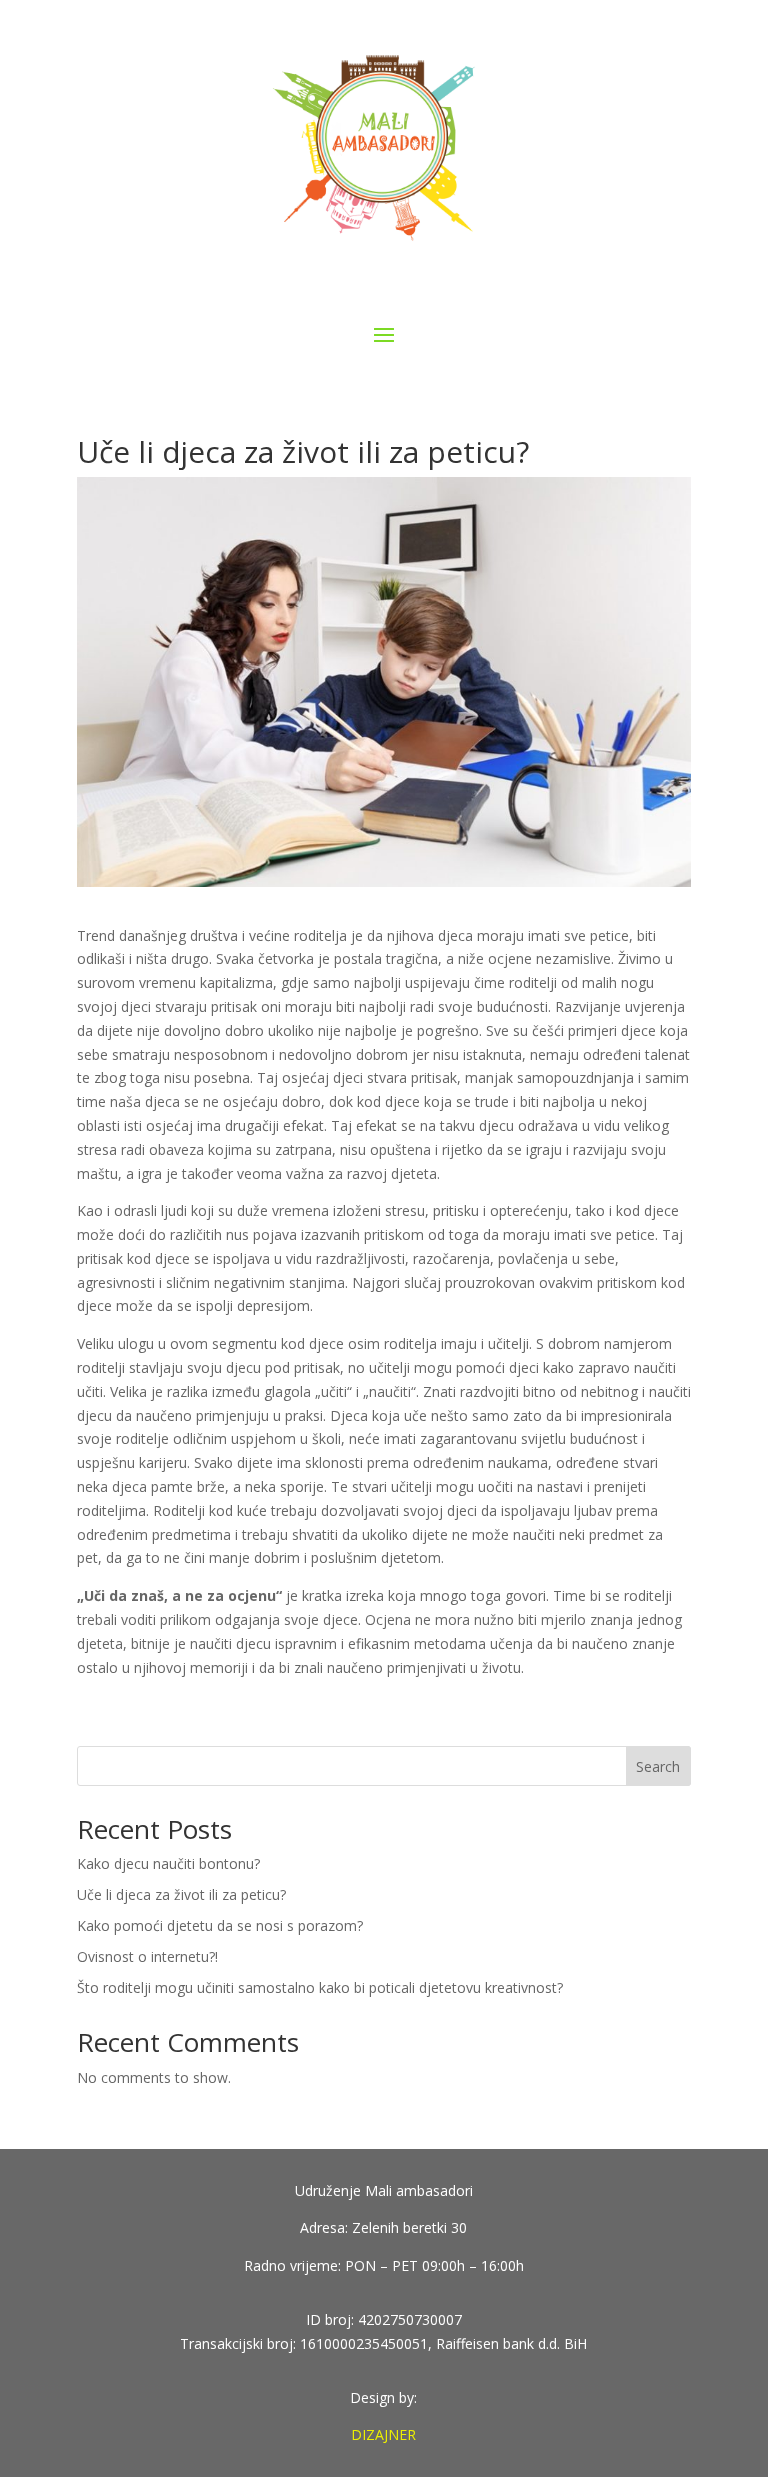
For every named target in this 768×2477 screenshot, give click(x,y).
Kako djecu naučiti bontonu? (168, 1863)
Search (658, 1766)
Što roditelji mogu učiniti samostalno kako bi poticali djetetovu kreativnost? (320, 1987)
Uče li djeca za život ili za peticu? (181, 1894)
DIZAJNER (383, 2434)
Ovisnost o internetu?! (147, 1956)
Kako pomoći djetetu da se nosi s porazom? (220, 1925)
